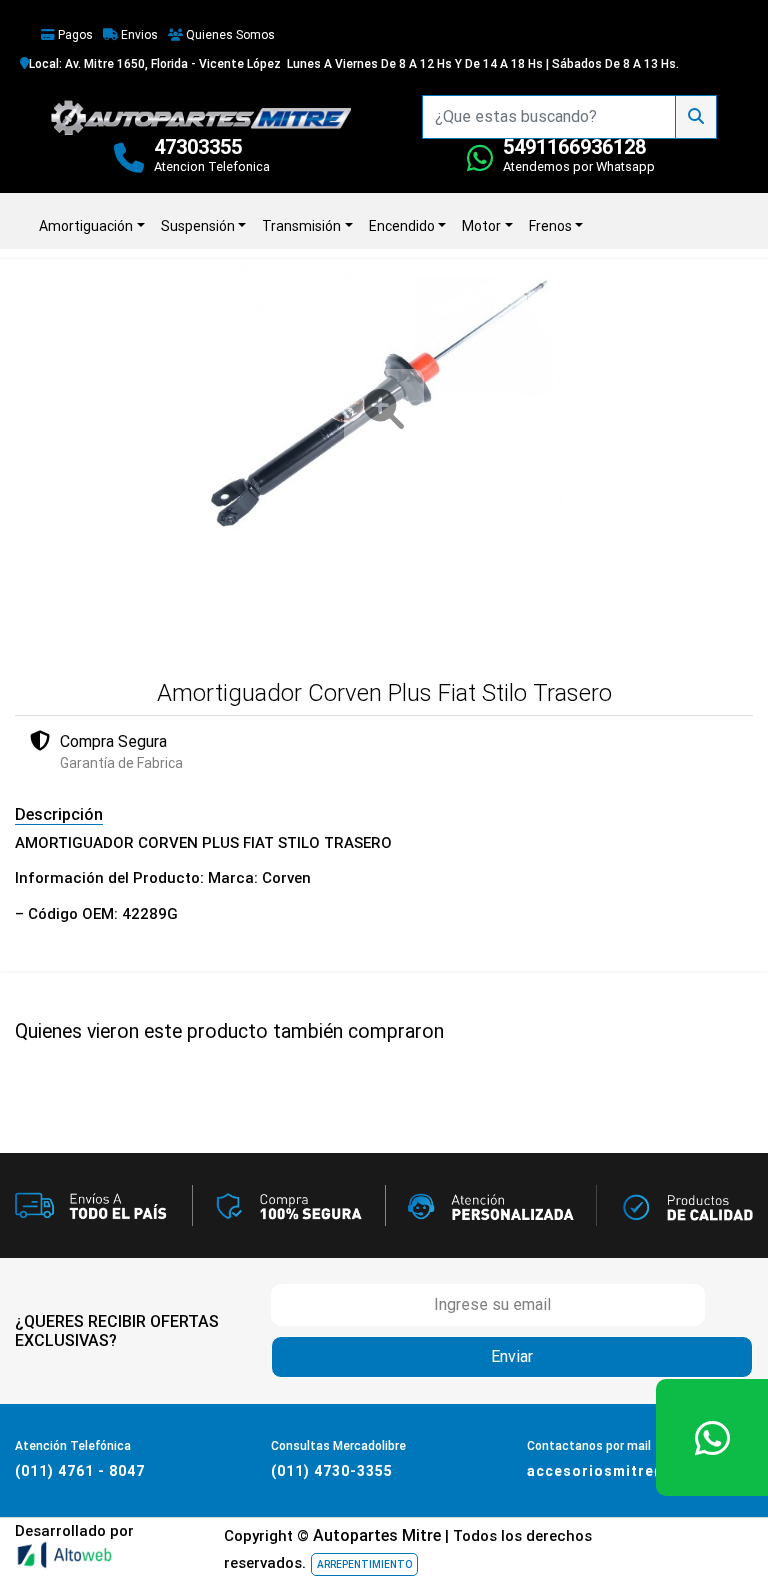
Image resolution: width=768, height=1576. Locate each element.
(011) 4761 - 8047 (80, 1471)
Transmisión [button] (301, 226)
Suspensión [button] (198, 226)
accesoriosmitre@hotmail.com (645, 1471)
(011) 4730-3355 (332, 1471)
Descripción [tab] (59, 814)
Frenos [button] (550, 226)
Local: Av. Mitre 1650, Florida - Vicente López (155, 64)
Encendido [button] (402, 226)
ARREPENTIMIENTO (364, 1564)
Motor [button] (481, 226)
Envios (138, 35)
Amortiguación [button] (86, 226)
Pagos (74, 35)
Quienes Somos (229, 35)
